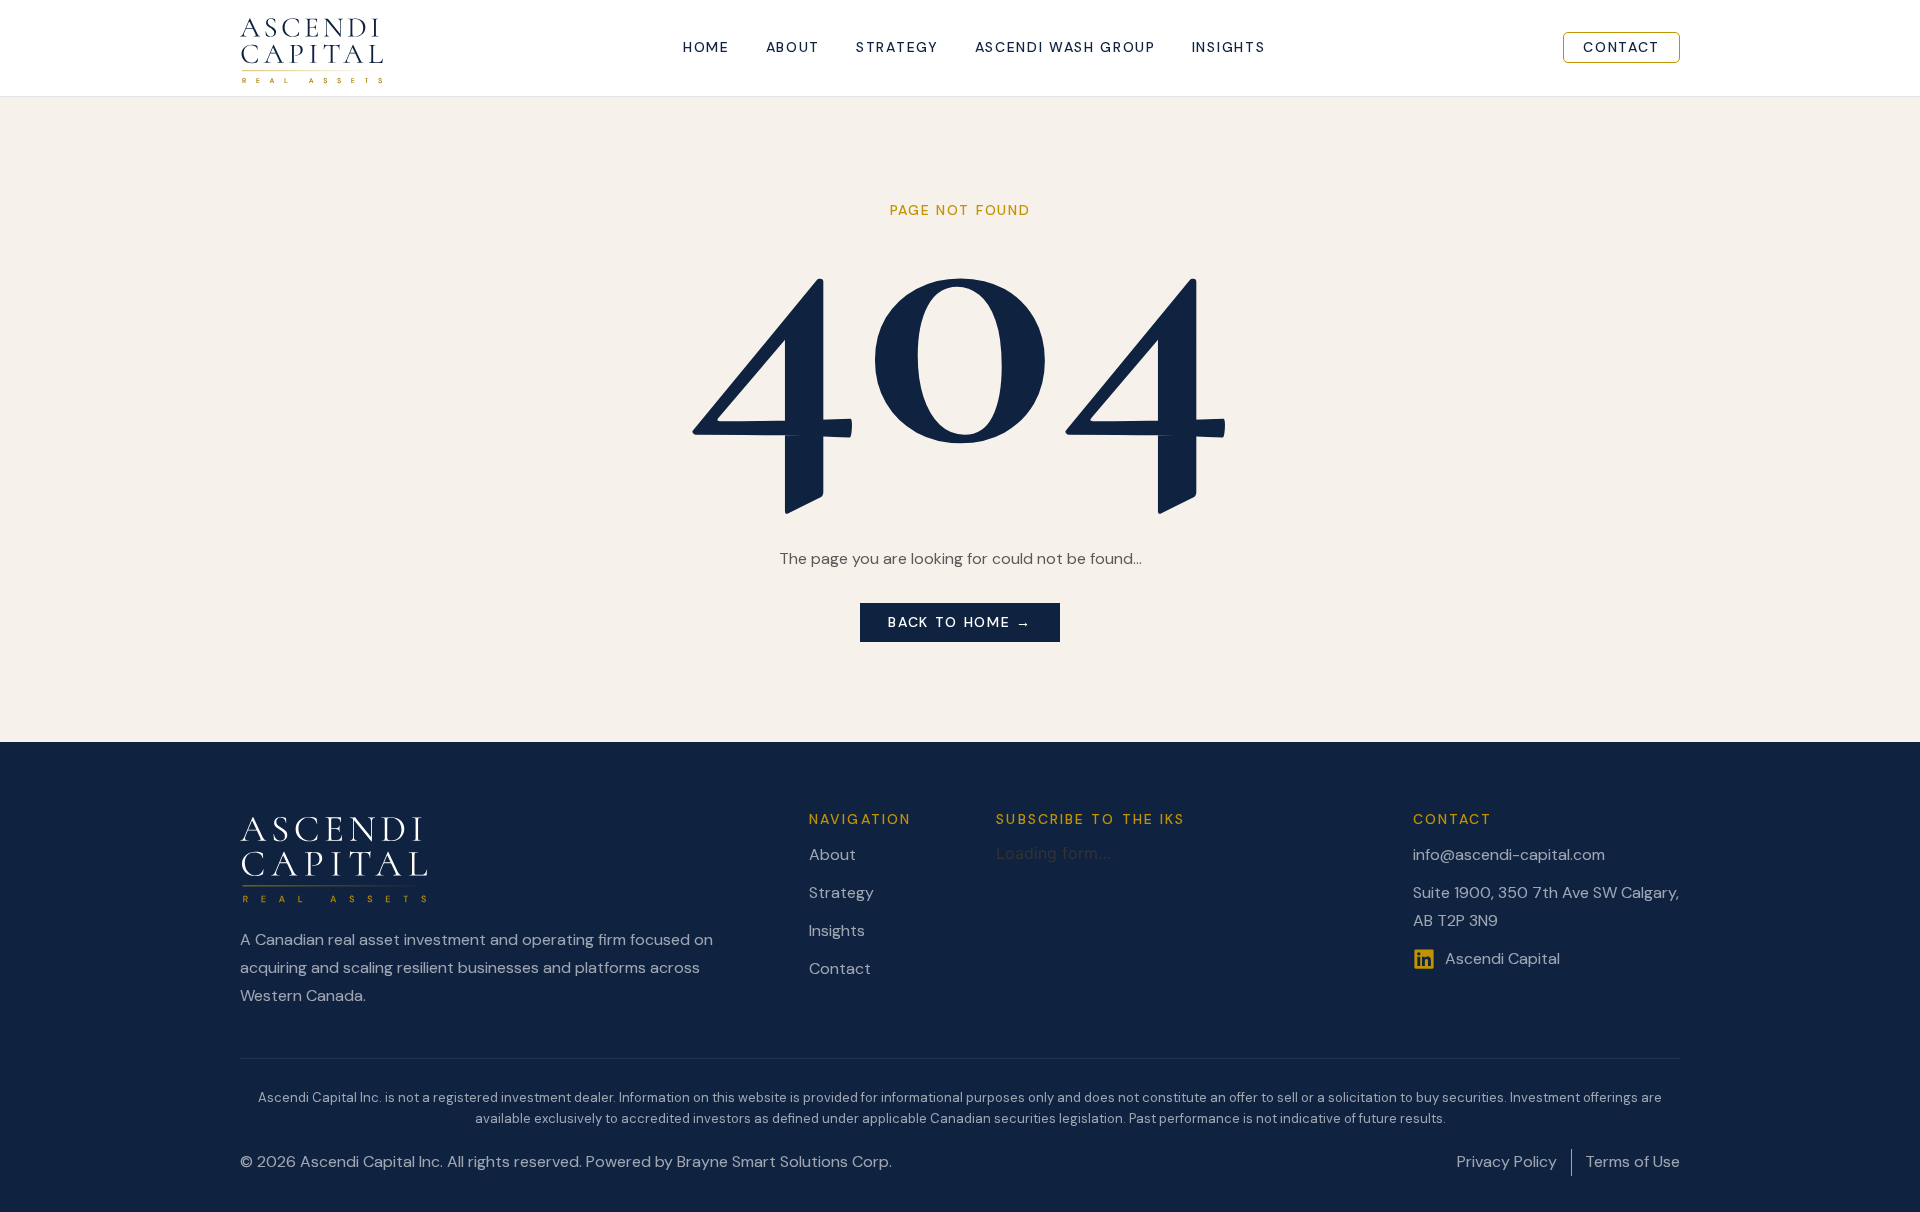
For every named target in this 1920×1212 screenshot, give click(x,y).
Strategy (897, 47)
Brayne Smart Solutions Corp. (784, 1161)
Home (706, 47)
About (793, 47)
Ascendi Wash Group (1065, 47)
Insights (1228, 47)
